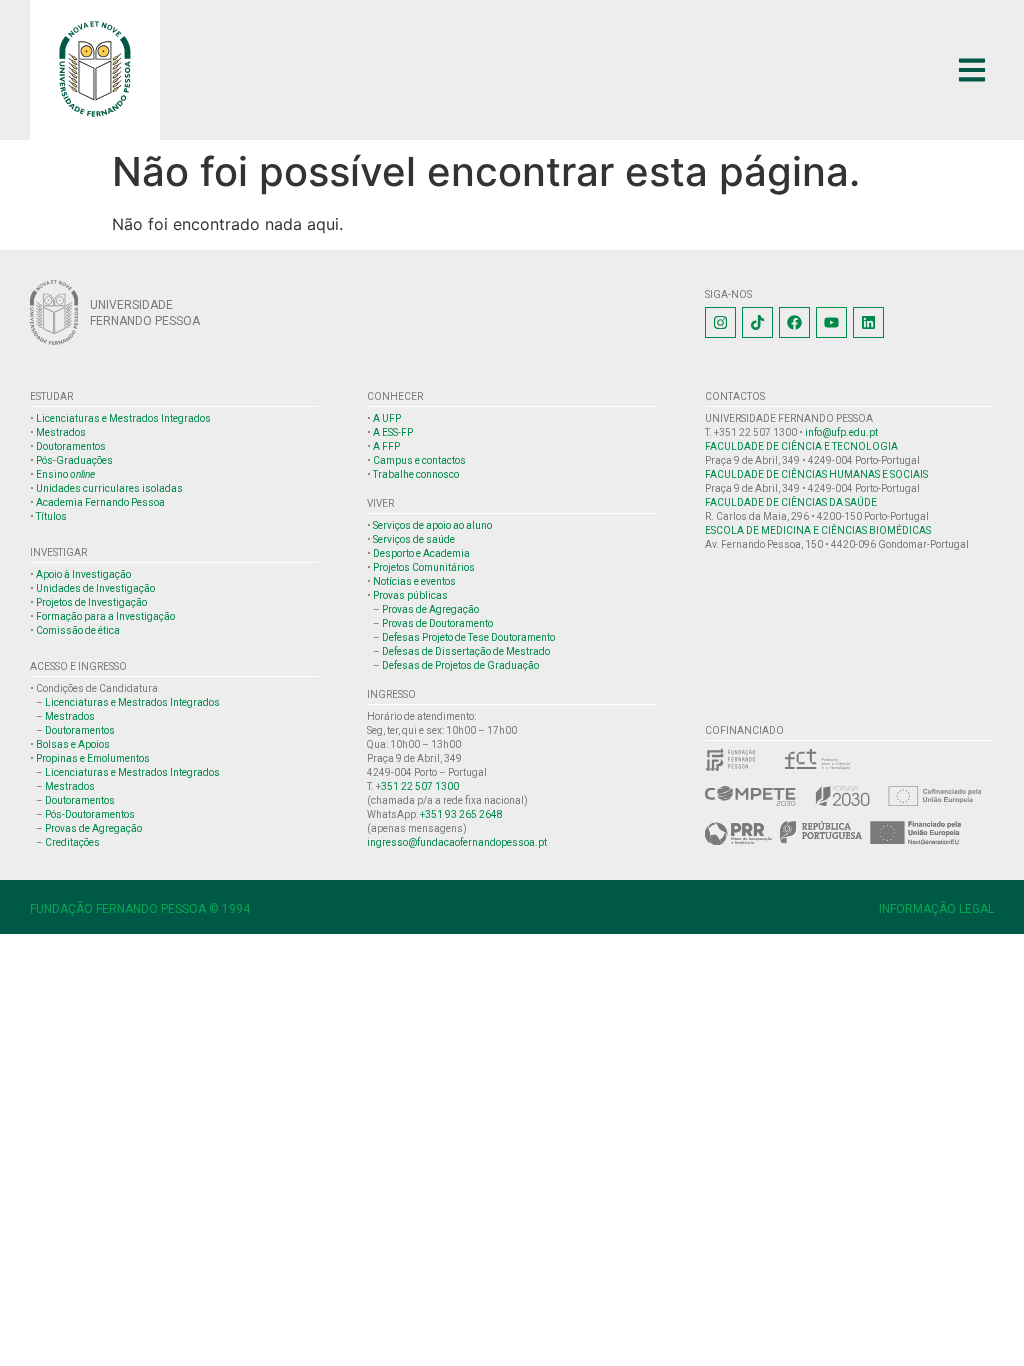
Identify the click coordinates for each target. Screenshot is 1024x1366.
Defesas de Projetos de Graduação (460, 665)
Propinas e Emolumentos (93, 758)
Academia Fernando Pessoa (100, 502)
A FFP (386, 446)
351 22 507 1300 (420, 786)
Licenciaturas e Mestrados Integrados (123, 418)
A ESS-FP (393, 432)
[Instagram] (720, 322)
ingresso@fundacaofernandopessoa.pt (457, 842)
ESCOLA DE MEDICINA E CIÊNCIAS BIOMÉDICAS (818, 530)
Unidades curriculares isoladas (109, 488)
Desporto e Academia (421, 553)
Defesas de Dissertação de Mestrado (466, 651)
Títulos (51, 516)
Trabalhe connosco (416, 474)
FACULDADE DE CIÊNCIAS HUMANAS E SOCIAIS (816, 474)
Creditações (72, 842)
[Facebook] (794, 322)
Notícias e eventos (414, 581)
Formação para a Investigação (105, 616)
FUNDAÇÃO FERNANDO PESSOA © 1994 (140, 909)
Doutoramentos (71, 446)
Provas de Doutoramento (437, 623)
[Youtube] (831, 322)
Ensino (65, 474)
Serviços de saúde (414, 539)
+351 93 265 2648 (461, 814)
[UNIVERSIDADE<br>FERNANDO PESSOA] (54, 312)
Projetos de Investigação (91, 602)
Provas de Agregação (93, 828)
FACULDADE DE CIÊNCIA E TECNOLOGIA (801, 446)
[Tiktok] (757, 322)
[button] (971, 70)
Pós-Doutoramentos (90, 814)
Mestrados (61, 432)
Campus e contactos (419, 460)
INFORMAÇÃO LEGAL (936, 909)
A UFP (387, 418)
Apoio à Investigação (83, 574)
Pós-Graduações (74, 460)
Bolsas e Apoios (73, 744)
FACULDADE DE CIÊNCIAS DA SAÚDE (791, 502)
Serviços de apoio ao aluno (432, 525)
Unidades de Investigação (95, 588)
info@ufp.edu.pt (841, 432)
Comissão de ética (78, 630)
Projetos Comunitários (424, 567)
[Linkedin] (868, 322)
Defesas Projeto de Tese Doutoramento (468, 637)
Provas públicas (410, 595)
